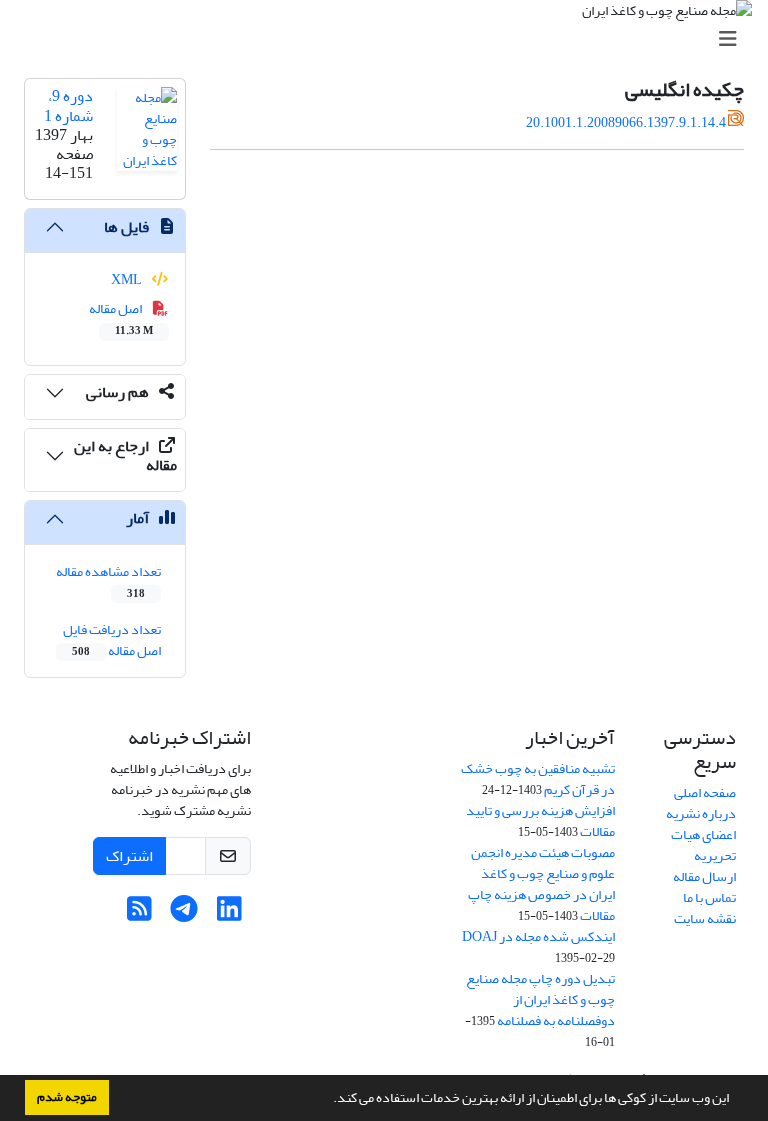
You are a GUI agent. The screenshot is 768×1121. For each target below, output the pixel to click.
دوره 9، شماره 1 (68, 105)
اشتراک (129, 856)
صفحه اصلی (705, 792)
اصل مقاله (121, 318)
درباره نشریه (701, 813)
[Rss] (139, 914)
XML (127, 279)
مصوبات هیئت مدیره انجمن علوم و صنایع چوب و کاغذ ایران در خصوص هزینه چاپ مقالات (541, 884)
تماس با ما (709, 897)
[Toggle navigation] (390, 39)
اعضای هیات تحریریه (703, 845)
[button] (328, 1100)
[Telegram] (184, 914)
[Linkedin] (229, 914)
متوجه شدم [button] (67, 1097)
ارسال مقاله (704, 876)
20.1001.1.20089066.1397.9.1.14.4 (626, 122)
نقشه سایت (705, 918)
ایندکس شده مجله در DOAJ (538, 936)
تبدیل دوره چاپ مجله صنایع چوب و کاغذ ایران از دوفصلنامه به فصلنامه (540, 999)
